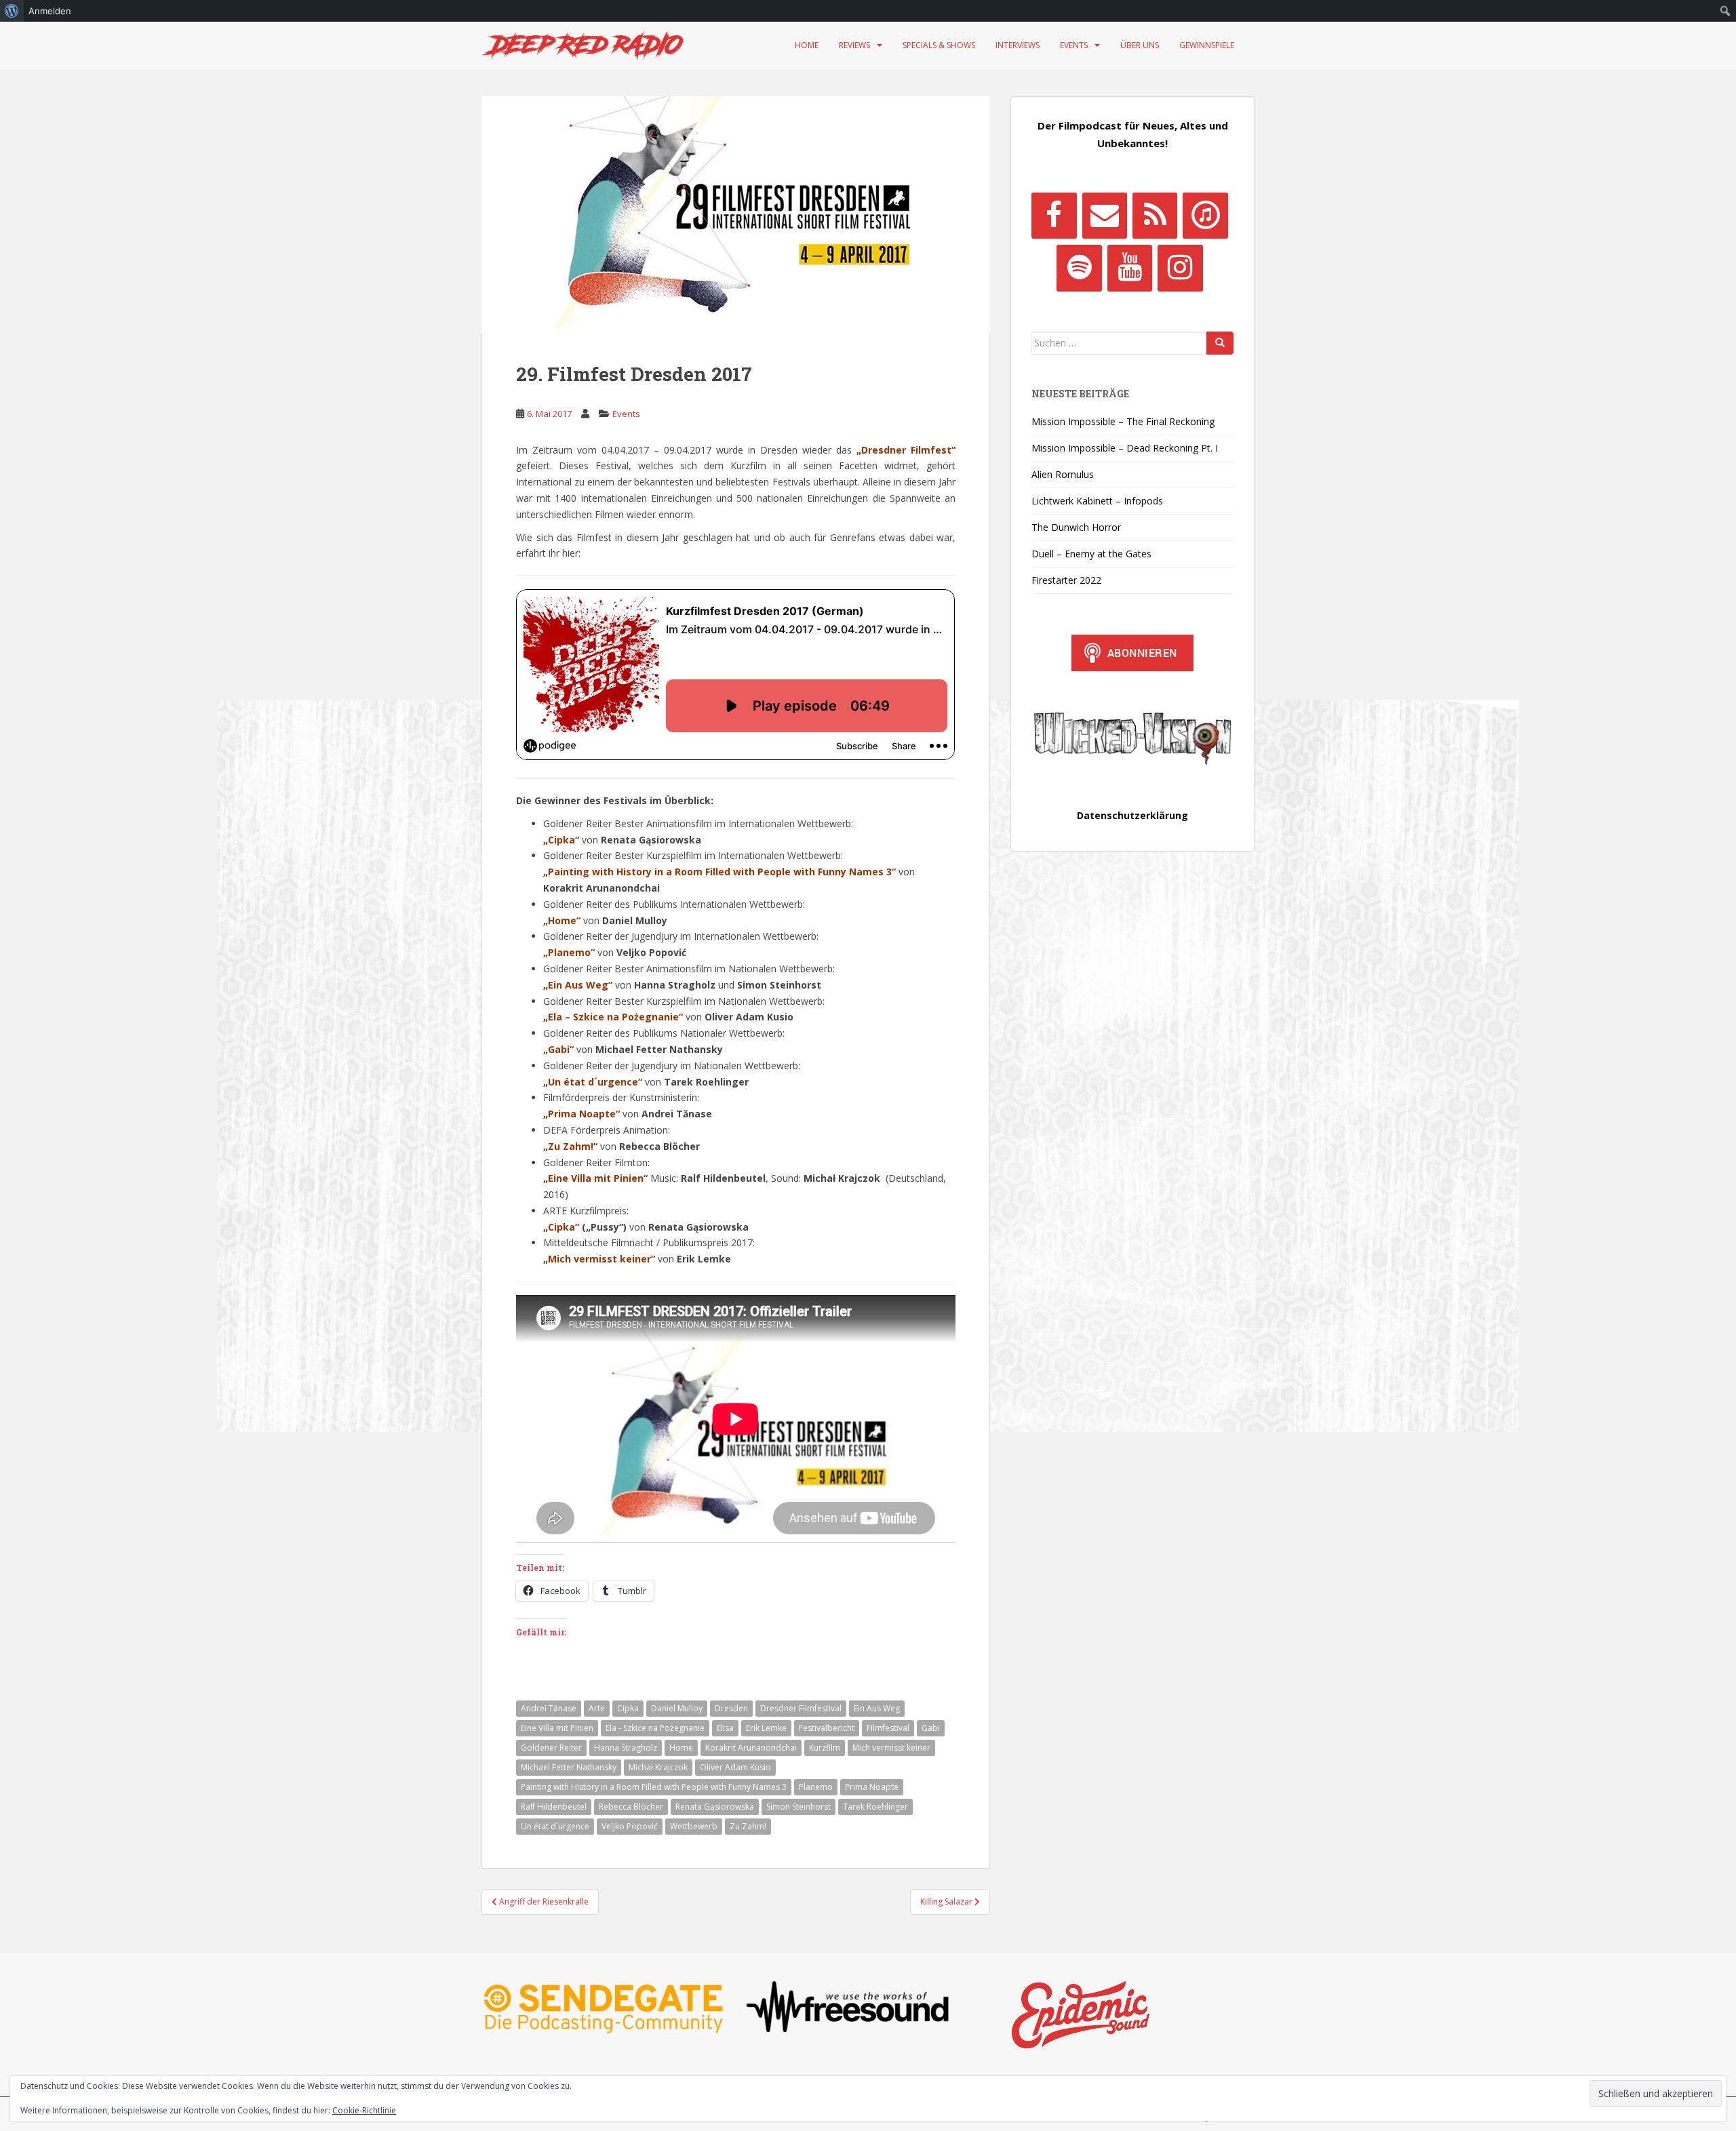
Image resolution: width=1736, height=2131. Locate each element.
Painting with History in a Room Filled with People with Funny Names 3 (654, 1787)
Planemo (816, 1787)
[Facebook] (1054, 216)
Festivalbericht (827, 1728)
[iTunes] (1205, 216)
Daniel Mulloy (677, 1708)
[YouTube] (1130, 268)
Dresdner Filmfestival (801, 1708)
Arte (597, 1708)
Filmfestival (888, 1728)
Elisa (725, 1728)
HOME (807, 45)
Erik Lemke (766, 1728)
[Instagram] (1180, 268)
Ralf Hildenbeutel (554, 1807)
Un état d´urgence (555, 1826)
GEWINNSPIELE (1207, 45)
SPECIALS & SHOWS (939, 45)
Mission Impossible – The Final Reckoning (1123, 421)
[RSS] (1155, 216)
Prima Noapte (872, 1787)
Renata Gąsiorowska (715, 1807)
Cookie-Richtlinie (364, 2110)
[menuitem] (12, 11)
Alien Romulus (1063, 474)
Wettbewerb (694, 1826)
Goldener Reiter (551, 1748)
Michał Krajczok (658, 1767)
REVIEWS (854, 45)
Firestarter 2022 (1066, 580)
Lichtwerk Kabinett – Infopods (1097, 501)
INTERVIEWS (1018, 45)
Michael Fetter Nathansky (569, 1767)
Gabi (931, 1728)
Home (681, 1748)
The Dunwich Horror (1076, 527)
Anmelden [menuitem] (50, 11)
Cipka (628, 1708)
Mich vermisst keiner (891, 1748)
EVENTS (1074, 45)
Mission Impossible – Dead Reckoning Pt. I (1125, 448)
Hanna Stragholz (626, 1748)
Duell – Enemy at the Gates (1091, 554)
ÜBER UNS (1140, 45)
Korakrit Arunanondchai (751, 1748)
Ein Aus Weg (877, 1708)
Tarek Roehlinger (875, 1807)
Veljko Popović (630, 1826)
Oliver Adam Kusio (735, 1767)
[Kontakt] (1105, 216)
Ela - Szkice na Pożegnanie (655, 1728)
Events (626, 414)
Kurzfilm (825, 1748)
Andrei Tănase (549, 1708)
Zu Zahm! (748, 1826)
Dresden (731, 1708)
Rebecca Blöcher (631, 1807)
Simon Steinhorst (798, 1807)
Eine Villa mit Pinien (557, 1728)
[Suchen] (1220, 343)
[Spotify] (1079, 268)
